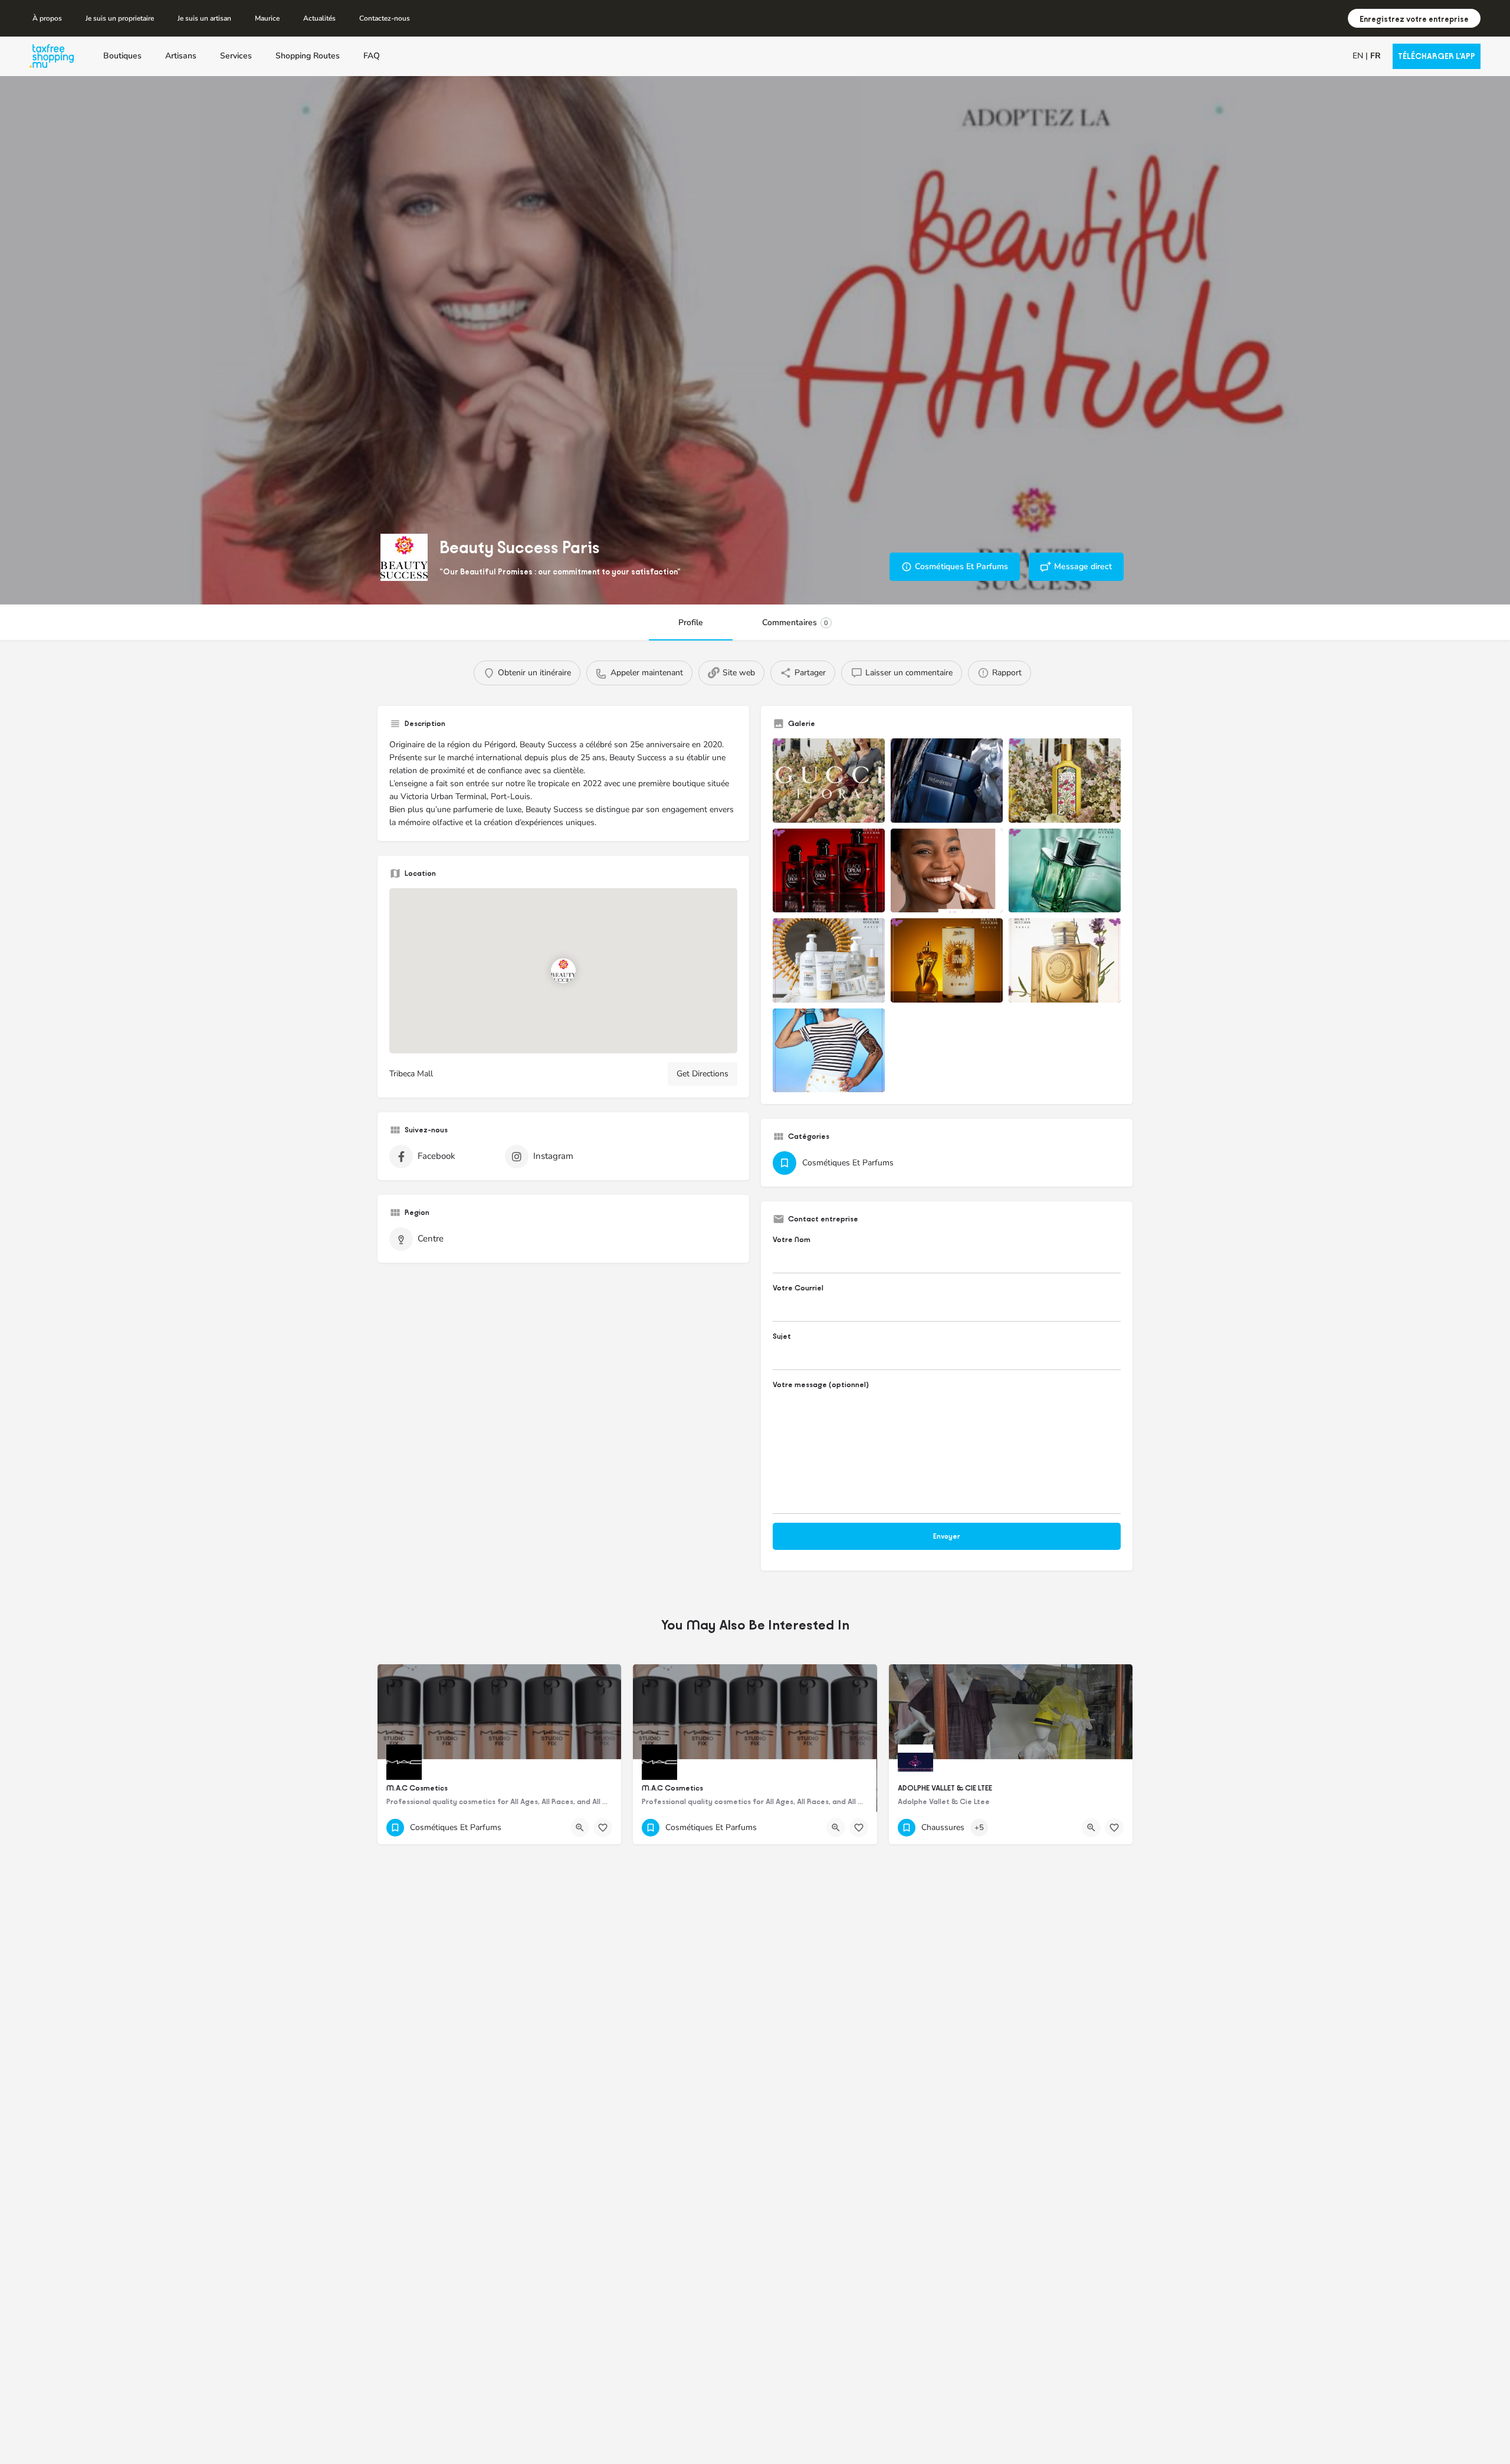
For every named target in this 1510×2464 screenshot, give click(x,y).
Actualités (319, 18)
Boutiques (122, 56)
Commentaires (795, 622)
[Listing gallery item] (829, 781)
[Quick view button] (580, 1828)
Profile (691, 622)
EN (1358, 56)
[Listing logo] (404, 557)
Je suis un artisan (204, 18)
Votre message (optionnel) (821, 1384)
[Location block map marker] (563, 971)
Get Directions (703, 1074)
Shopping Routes (308, 56)
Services (236, 56)
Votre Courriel (798, 1288)
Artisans (181, 56)
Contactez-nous (385, 18)
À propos (47, 18)
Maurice (267, 18)
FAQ (372, 56)
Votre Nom (792, 1239)
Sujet (782, 1336)
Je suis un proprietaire (120, 18)
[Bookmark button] (603, 1828)
